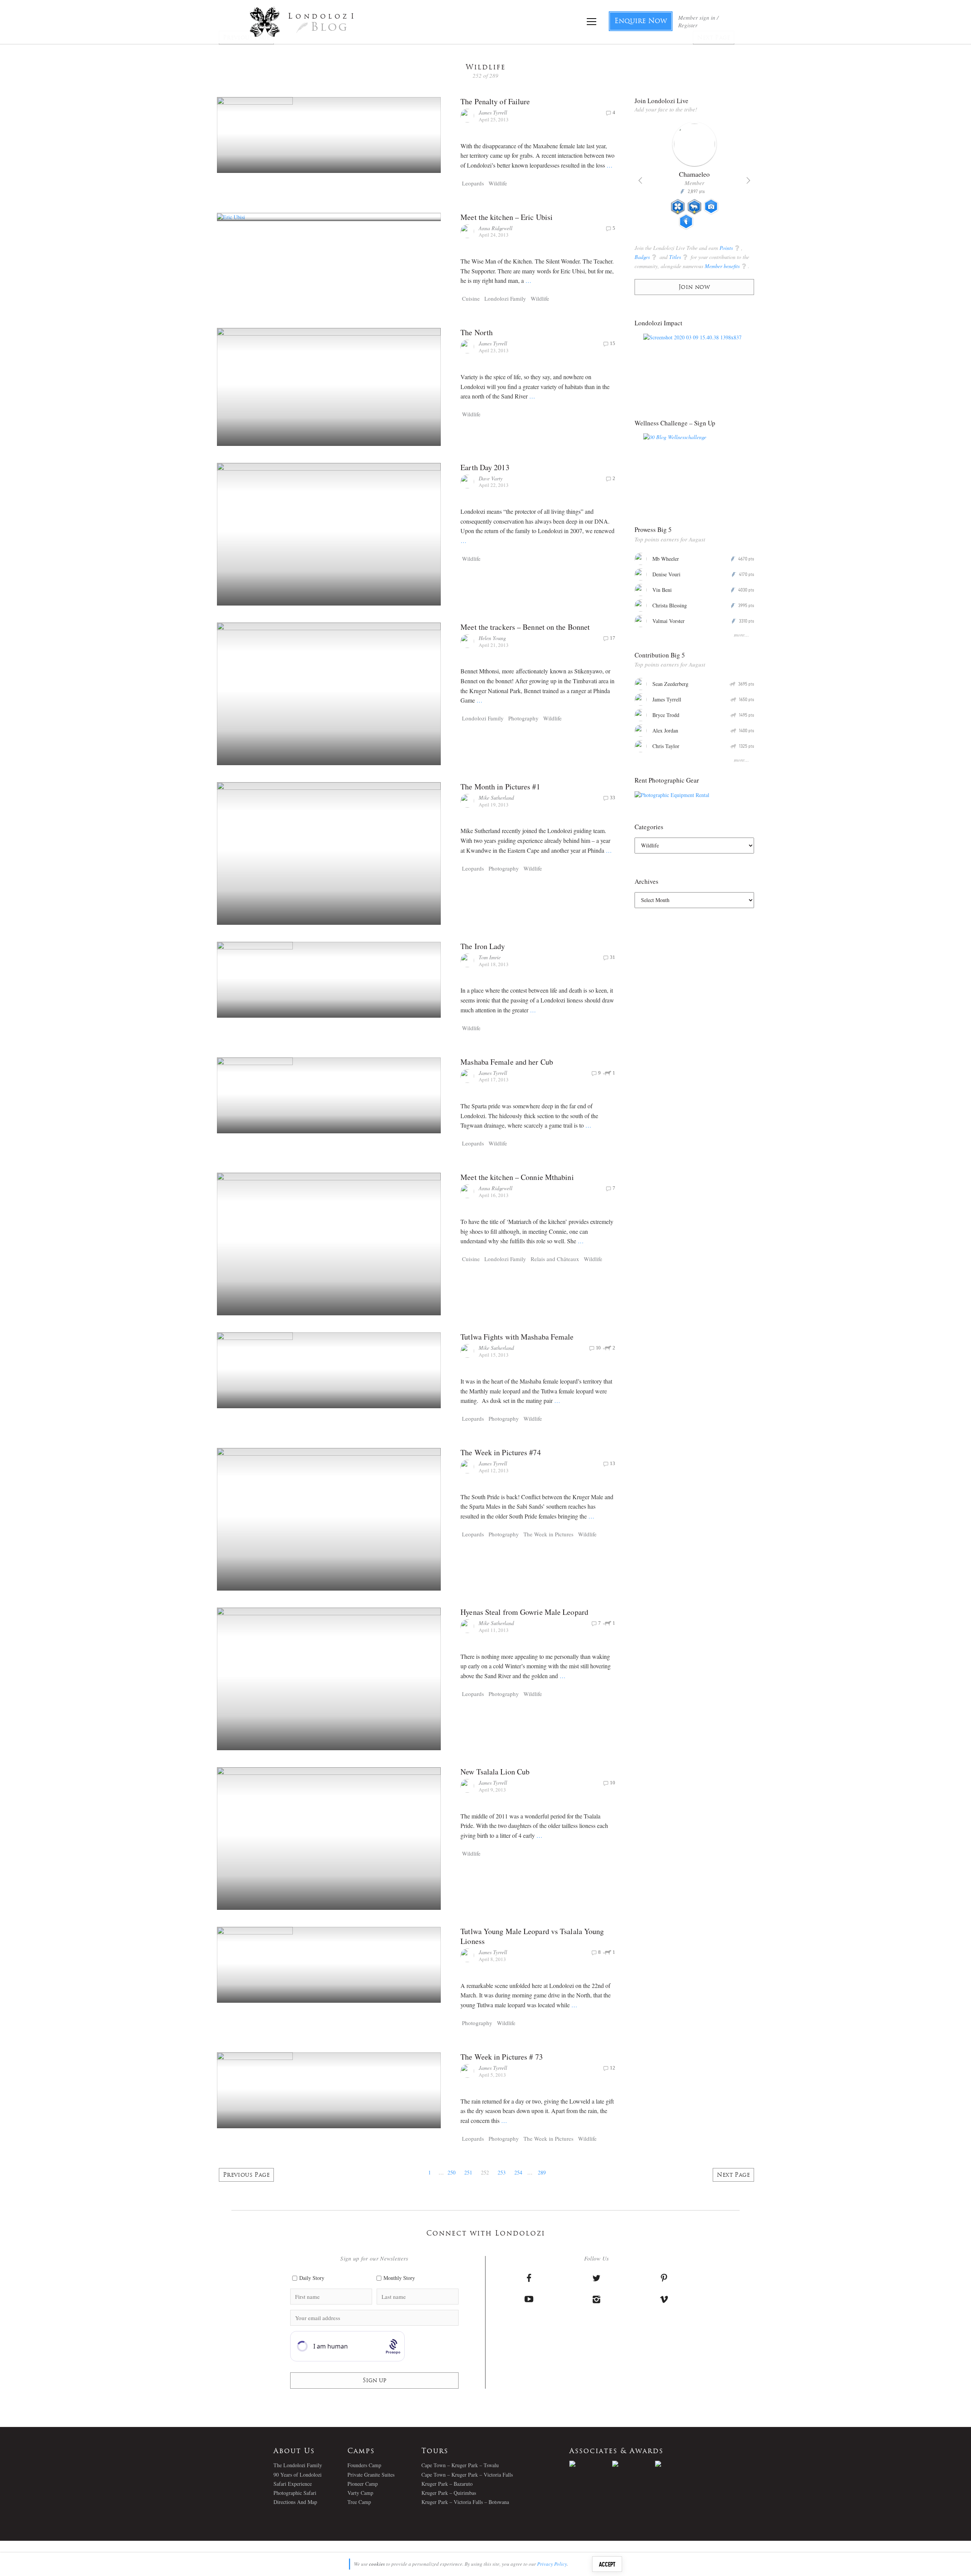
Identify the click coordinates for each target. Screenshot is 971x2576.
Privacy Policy (552, 2564)
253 (502, 2172)
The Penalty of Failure (495, 101)
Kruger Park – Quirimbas (449, 2493)
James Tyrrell (493, 112)
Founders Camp (364, 2465)
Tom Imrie (490, 957)
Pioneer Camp (363, 2484)
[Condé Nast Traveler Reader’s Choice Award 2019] (591, 2464)
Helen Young (492, 638)
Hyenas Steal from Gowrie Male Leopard (524, 1612)
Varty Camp (360, 2493)
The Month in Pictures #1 (500, 787)
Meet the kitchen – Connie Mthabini (517, 1177)
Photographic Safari (295, 2493)
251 (468, 2172)
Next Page (733, 2175)
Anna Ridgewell (496, 228)
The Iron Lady (483, 946)
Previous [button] (640, 180)
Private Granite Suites (371, 2475)
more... (742, 635)
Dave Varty (491, 478)
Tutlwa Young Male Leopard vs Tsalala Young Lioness (532, 1936)
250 (452, 2172)
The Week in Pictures (548, 1534)
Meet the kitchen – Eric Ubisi (507, 217)
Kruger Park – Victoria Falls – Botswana (465, 2502)
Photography (523, 718)
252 (485, 2172)
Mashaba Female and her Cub (507, 1062)
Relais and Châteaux (555, 1259)
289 (542, 2172)
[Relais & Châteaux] (676, 2464)
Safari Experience (293, 2484)
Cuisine (471, 298)
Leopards (473, 183)
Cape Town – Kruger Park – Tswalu (460, 2465)
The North (477, 332)
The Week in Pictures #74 (500, 1452)
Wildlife (498, 183)
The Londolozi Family (298, 2465)
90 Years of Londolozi (298, 2475)
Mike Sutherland (496, 798)
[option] (694, 179)
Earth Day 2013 (485, 467)
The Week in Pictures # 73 (502, 2057)
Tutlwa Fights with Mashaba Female (517, 1337)
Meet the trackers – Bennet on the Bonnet (525, 627)
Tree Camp (359, 2502)
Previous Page (246, 2175)
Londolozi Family (505, 298)
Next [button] (748, 180)
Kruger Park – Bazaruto (447, 2484)
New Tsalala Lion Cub (495, 1772)
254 (518, 2172)
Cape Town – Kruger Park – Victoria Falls (467, 2475)
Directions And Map (295, 2502)
